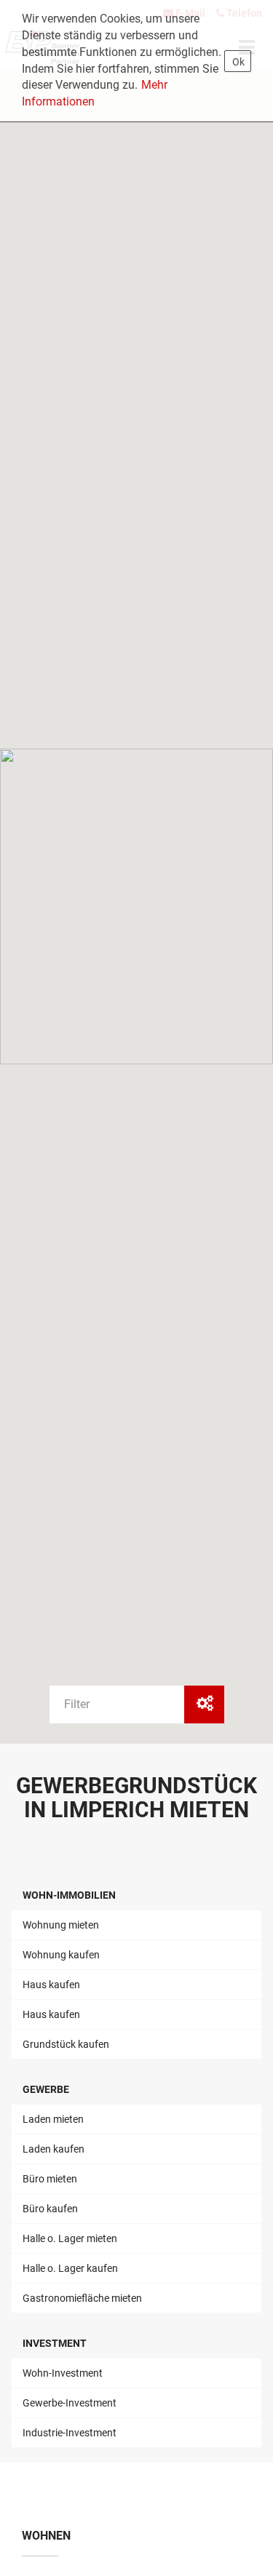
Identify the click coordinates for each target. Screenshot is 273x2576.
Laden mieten (53, 2119)
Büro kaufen (50, 2209)
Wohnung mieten (61, 1925)
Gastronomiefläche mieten (82, 2298)
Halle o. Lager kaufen (70, 2268)
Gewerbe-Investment (70, 2403)
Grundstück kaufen (66, 2044)
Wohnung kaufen (61, 1955)
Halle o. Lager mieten (70, 2238)
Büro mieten (50, 2179)
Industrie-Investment (70, 2433)
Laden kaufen (54, 2149)
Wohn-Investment (63, 2373)
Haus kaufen (51, 1985)
